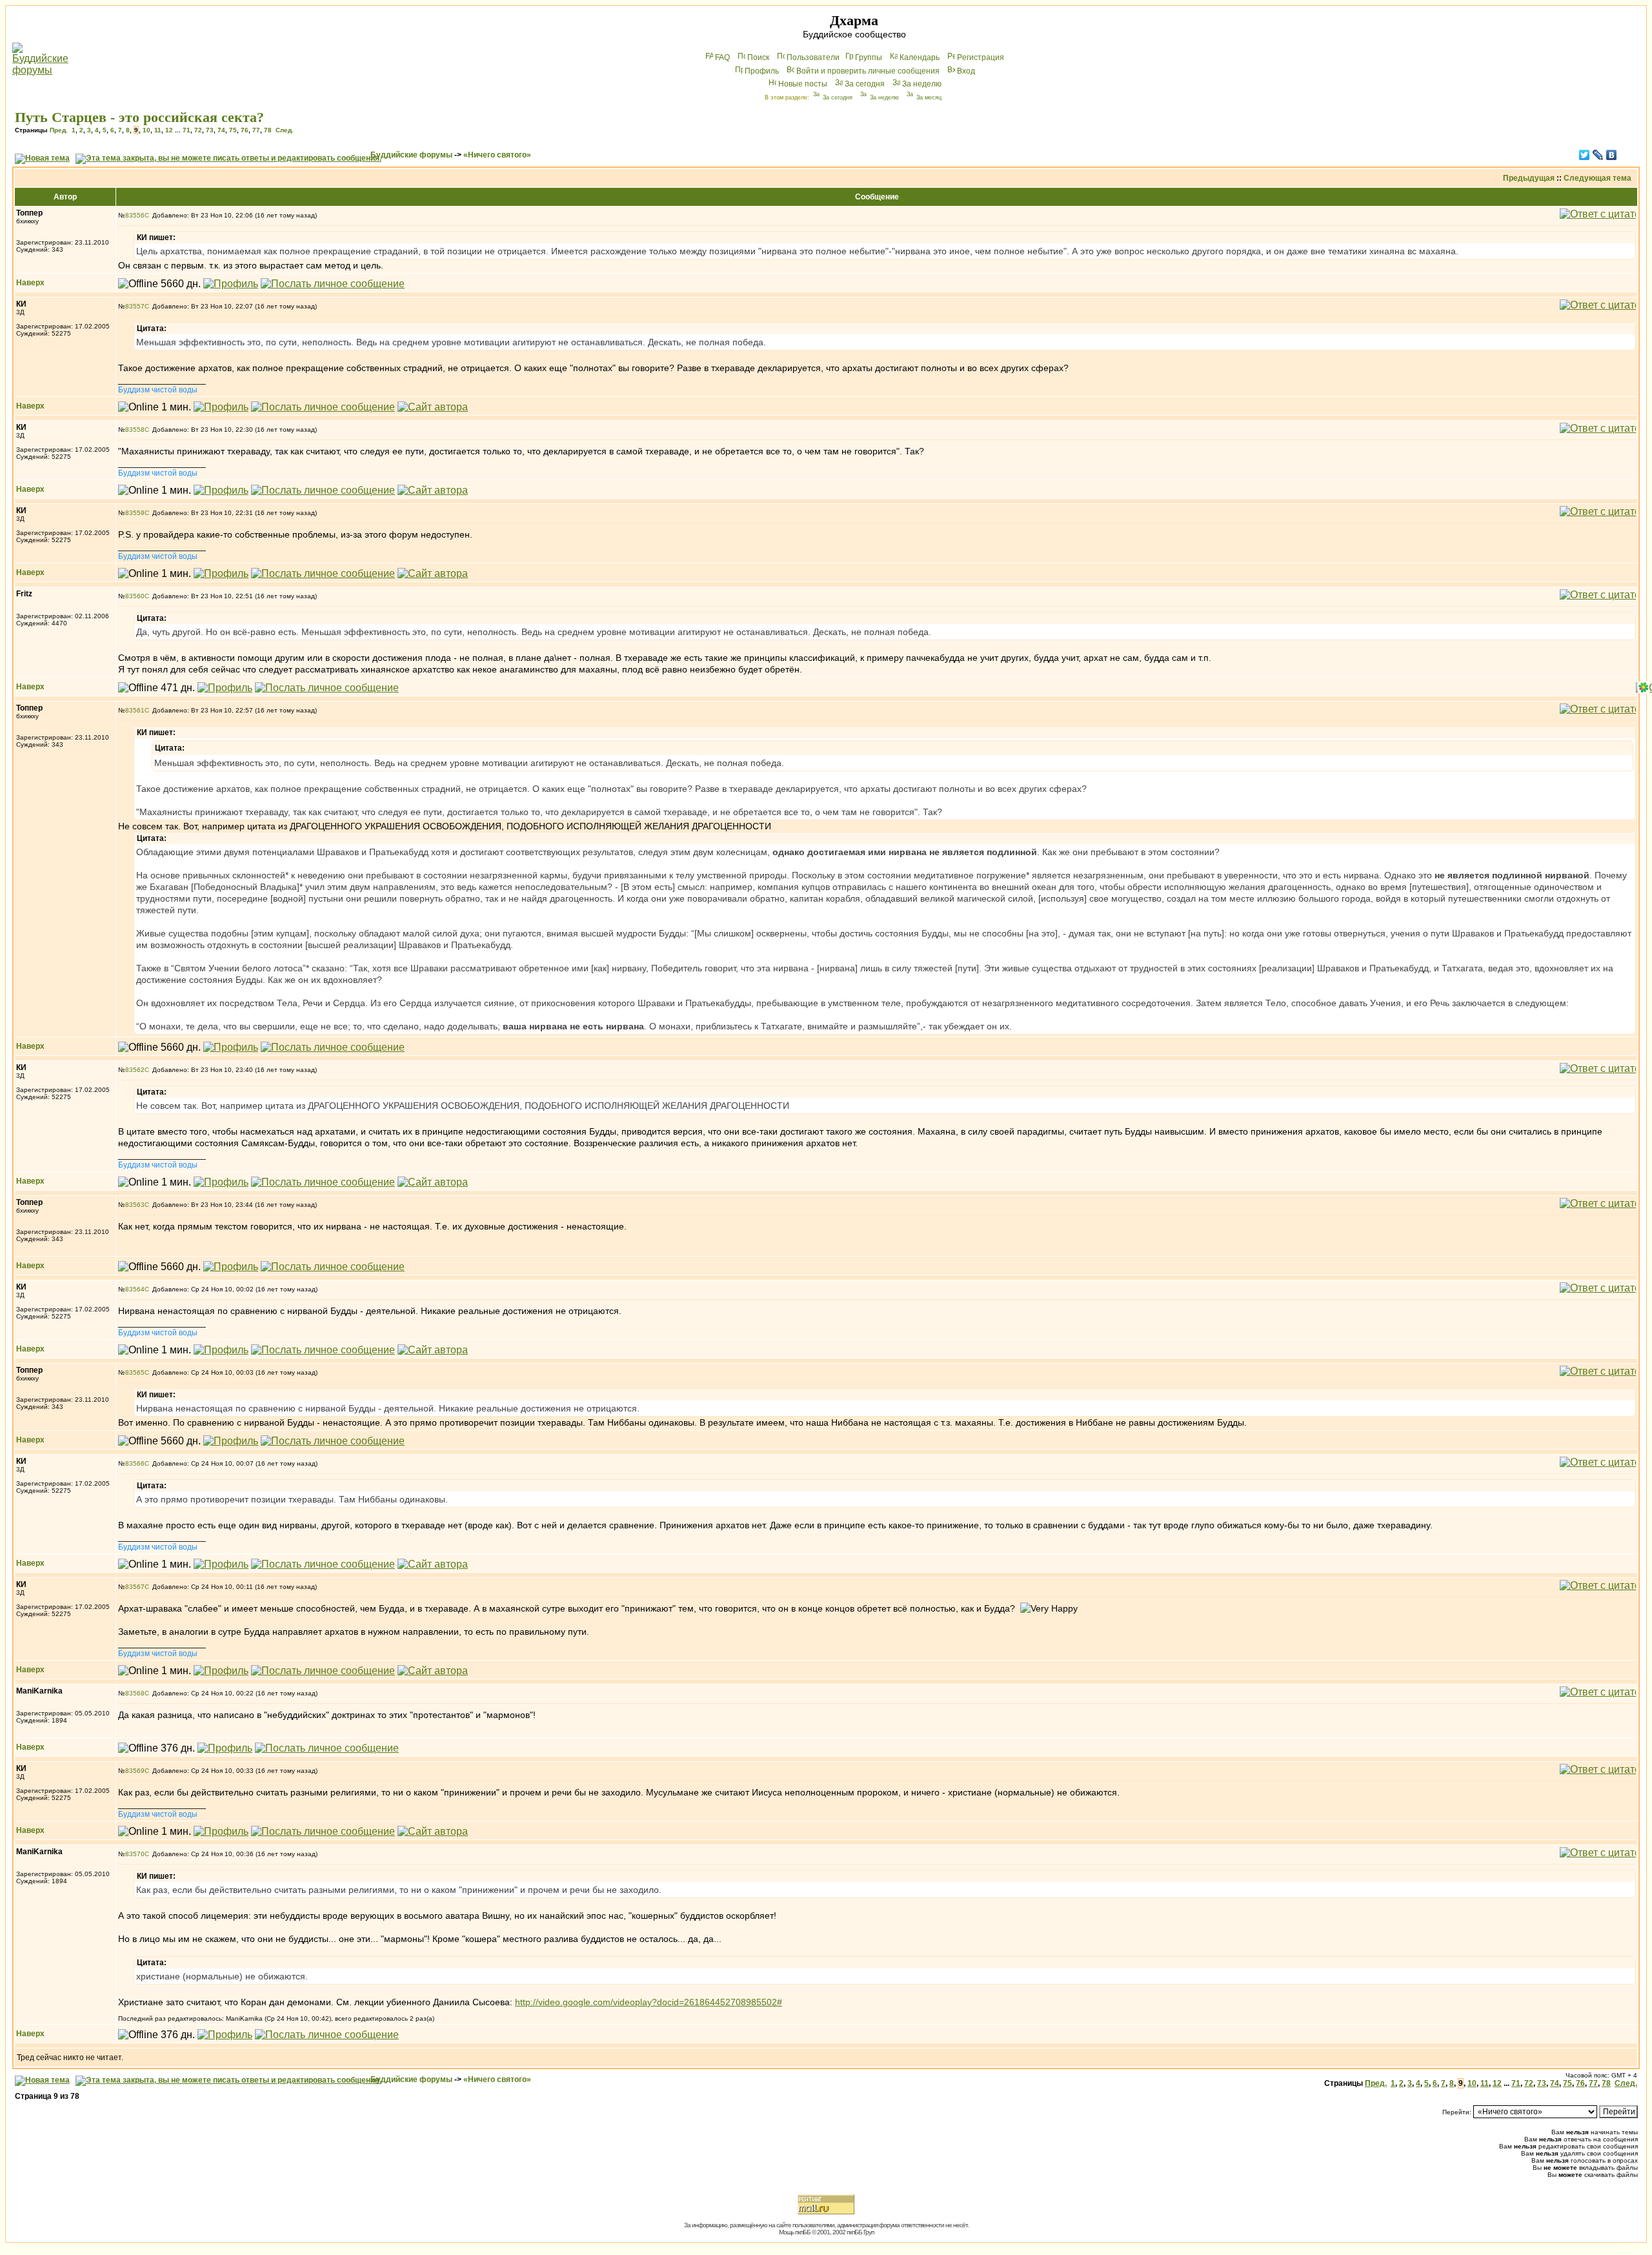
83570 (135, 1854)
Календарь (920, 57)
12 (169, 130)
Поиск (758, 57)
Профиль (762, 71)
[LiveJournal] (1598, 155)
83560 (135, 596)
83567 (135, 1587)
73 (210, 130)
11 (158, 130)
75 (233, 130)
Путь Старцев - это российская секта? (139, 117)
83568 (135, 1693)
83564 (135, 1289)
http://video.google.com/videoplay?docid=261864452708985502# (649, 2002)
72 (198, 130)
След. (285, 130)
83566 (135, 1463)
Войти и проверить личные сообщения (868, 71)
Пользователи (813, 57)
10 (146, 130)
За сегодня (865, 84)
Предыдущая (1529, 178)
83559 (135, 513)
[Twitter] (1585, 155)
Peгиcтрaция (981, 57)
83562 (135, 1070)
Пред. (59, 130)
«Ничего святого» (497, 155)
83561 (135, 710)
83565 (135, 1372)
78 (268, 130)
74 (221, 130)
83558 (135, 430)
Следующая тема (1597, 178)
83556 (135, 215)
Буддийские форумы (411, 155)
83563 (135, 1205)
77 (256, 130)
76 (245, 130)
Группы (869, 57)
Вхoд (966, 71)
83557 (135, 306)
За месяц (929, 97)
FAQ (722, 57)
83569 (135, 1771)
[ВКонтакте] (1612, 155)
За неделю (922, 84)
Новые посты (803, 84)
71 (186, 130)
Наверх (30, 283)
